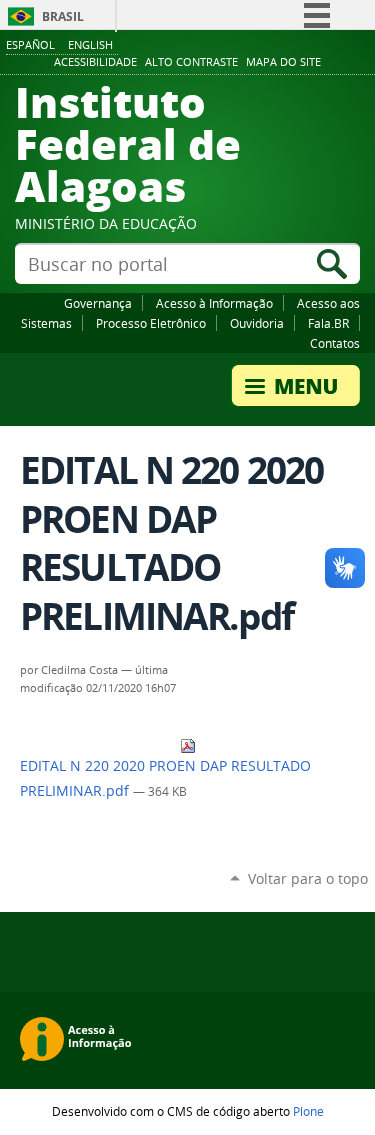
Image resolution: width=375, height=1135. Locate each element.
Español (30, 44)
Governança (98, 303)
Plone (308, 1111)
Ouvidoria (257, 323)
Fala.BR (328, 323)
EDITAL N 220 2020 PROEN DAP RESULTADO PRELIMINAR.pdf (165, 778)
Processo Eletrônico (151, 323)
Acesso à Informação (214, 303)
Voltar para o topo (308, 878)
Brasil (63, 16)
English (90, 44)
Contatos (335, 343)
